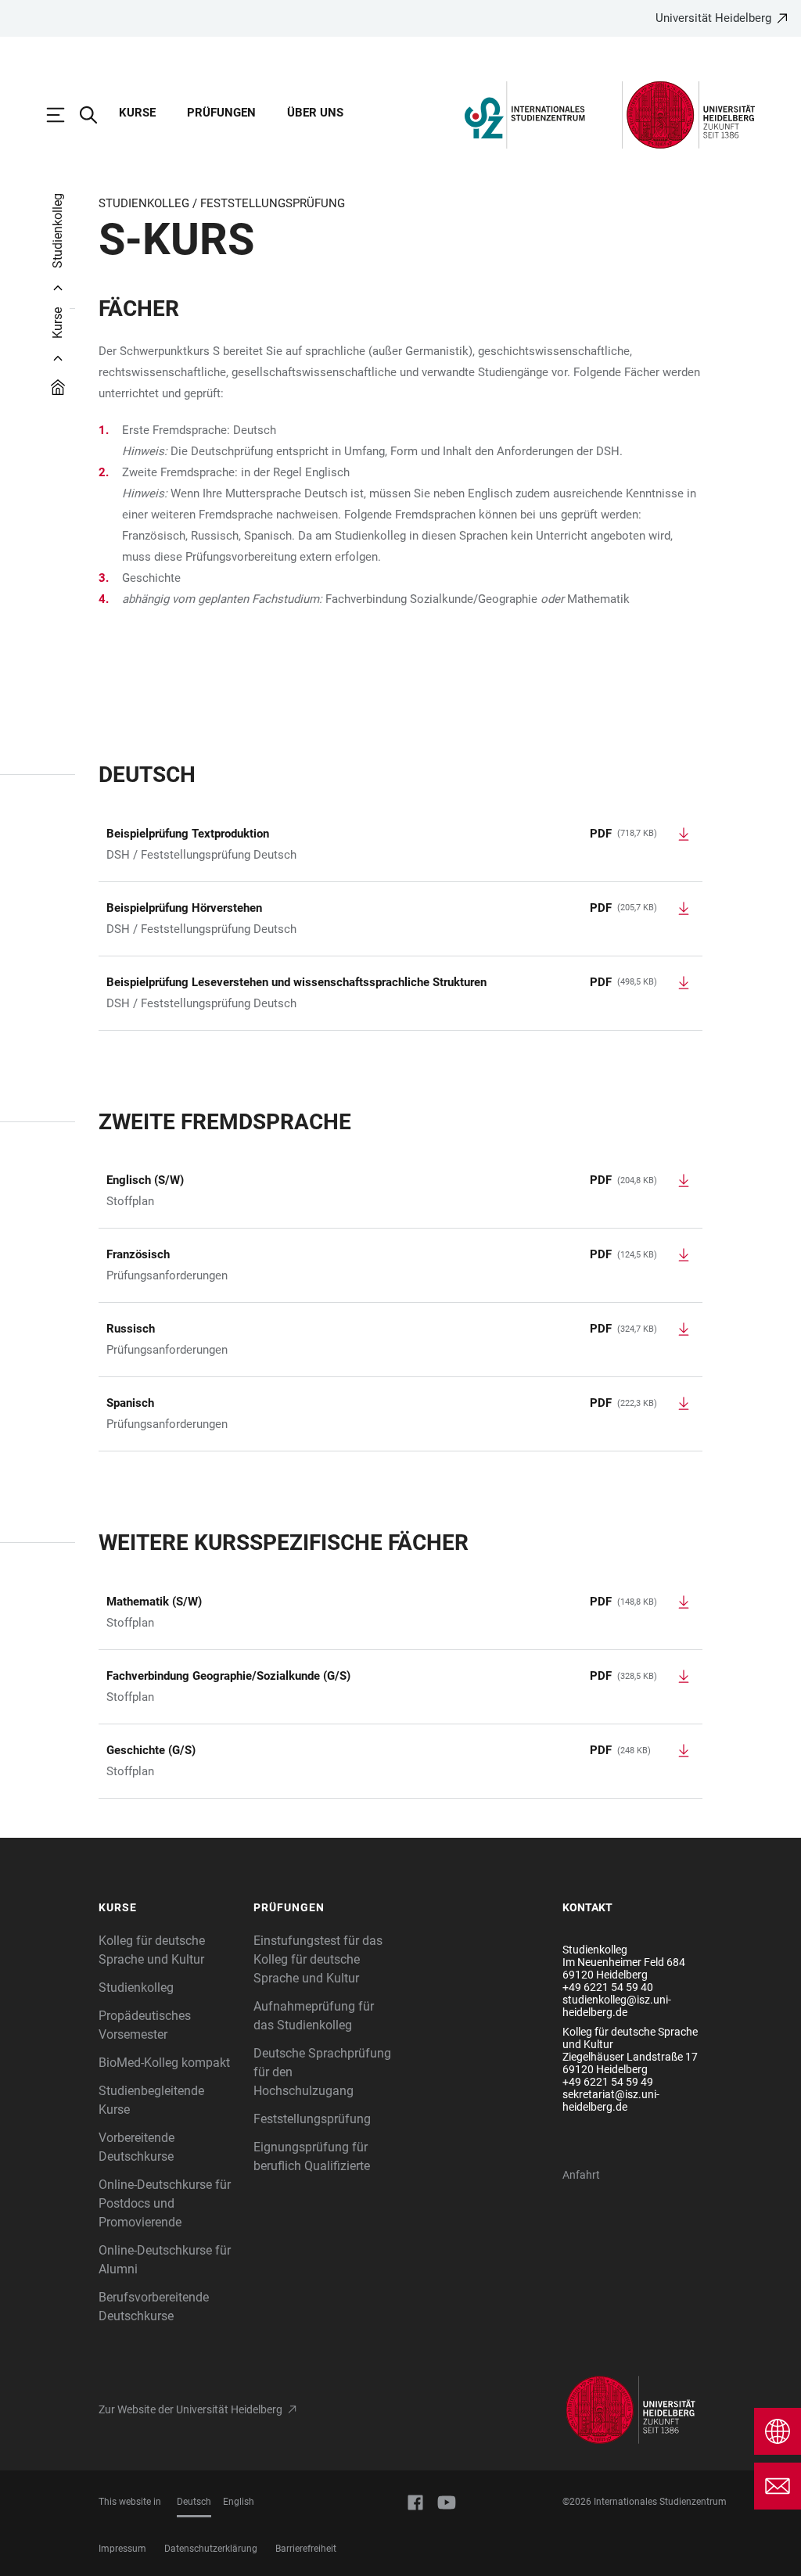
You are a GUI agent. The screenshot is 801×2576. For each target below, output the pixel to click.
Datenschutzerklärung (211, 2549)
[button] (168, 1908)
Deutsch (194, 2502)
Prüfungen (221, 113)
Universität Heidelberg (713, 18)
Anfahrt (581, 2175)
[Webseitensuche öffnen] (96, 115)
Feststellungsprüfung (312, 2119)
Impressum (122, 2549)
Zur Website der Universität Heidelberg (190, 2409)
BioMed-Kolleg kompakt (164, 2063)
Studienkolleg (136, 1988)
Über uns (315, 113)
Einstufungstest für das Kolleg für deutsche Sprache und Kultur (318, 1959)
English (239, 2502)
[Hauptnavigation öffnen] (63, 115)
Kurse (137, 113)
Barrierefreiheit (306, 2549)
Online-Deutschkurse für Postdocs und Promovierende (165, 2203)
